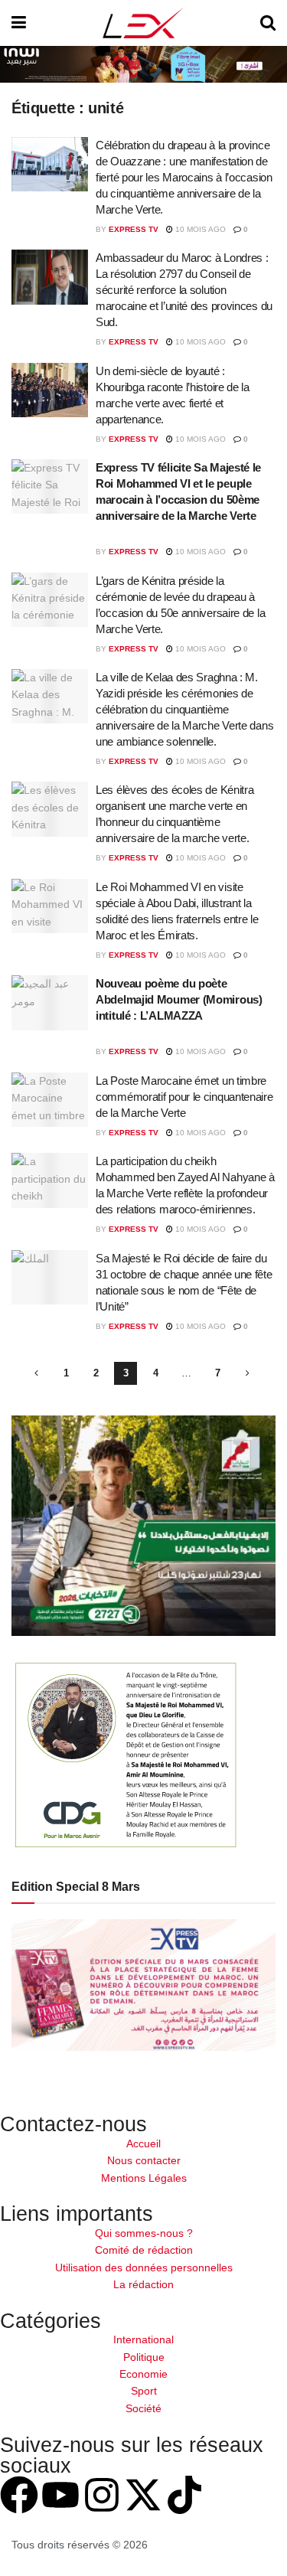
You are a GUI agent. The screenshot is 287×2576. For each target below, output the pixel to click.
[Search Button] (268, 23)
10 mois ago (199, 229)
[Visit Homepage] (143, 23)
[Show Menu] (19, 23)
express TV (134, 229)
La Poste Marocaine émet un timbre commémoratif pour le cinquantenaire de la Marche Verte (184, 1097)
